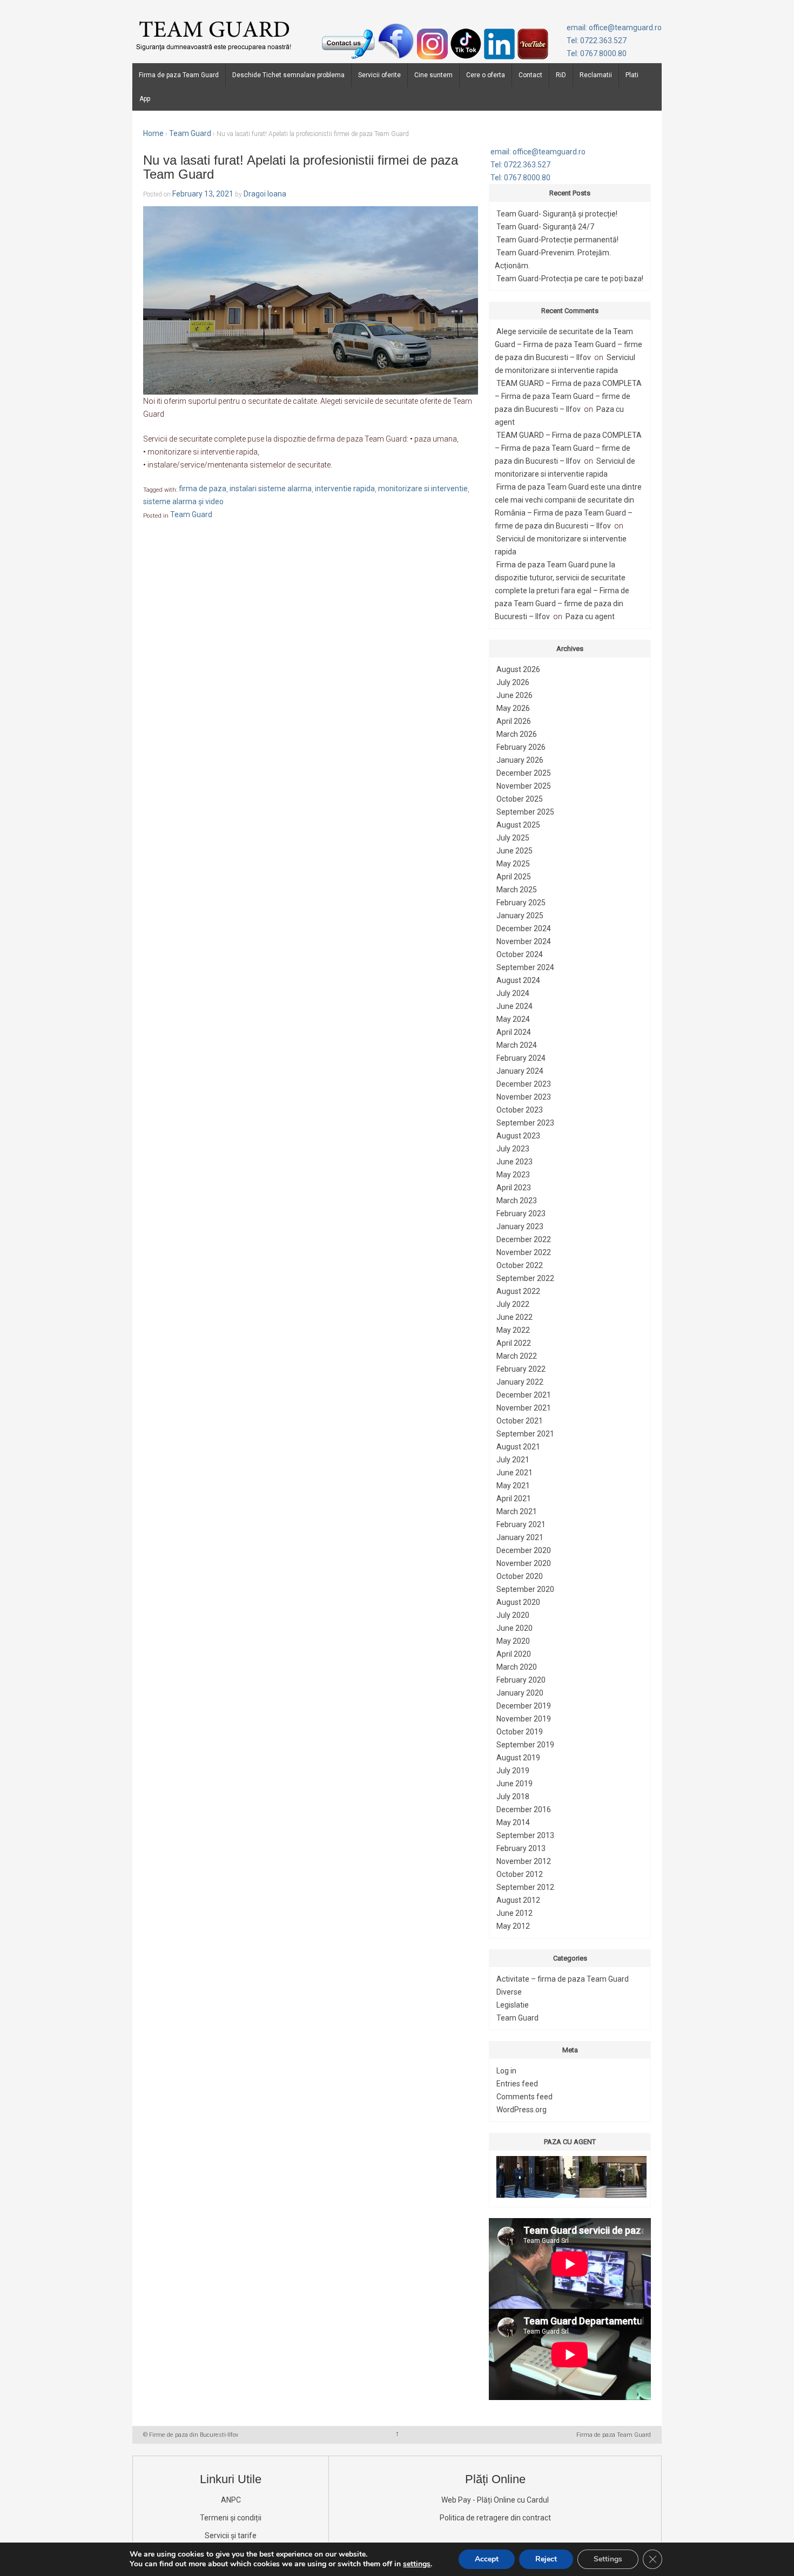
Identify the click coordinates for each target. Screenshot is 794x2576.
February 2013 (521, 1848)
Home (153, 133)
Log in (506, 2071)
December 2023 (524, 1084)
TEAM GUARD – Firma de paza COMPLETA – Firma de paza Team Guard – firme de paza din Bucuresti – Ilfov (568, 396)
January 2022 (520, 1382)
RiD (561, 75)
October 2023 (520, 1110)
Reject (546, 2559)
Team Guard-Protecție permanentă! (557, 240)
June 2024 (514, 1006)
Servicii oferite (379, 75)
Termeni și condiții (231, 2518)
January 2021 (520, 1537)
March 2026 (517, 734)
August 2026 (518, 669)
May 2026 (513, 708)
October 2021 (520, 1421)
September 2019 (525, 1745)
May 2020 (513, 1641)
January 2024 (520, 1071)
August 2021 (518, 1447)
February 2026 (521, 747)
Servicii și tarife (231, 2536)
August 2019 (518, 1758)
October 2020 (520, 1576)
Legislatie (513, 2005)
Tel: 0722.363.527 (597, 40)
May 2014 (513, 1822)
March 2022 (517, 1356)
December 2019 (524, 1706)
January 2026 (520, 760)
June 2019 (514, 1784)
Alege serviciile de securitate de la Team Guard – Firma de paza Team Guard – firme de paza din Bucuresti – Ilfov (568, 344)
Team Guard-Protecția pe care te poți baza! (570, 279)
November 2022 (524, 1252)
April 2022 (514, 1343)
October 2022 (520, 1265)
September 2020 (525, 1589)
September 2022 (525, 1278)
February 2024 (521, 1058)
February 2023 (521, 1214)
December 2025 (524, 773)
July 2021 (513, 1460)
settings (417, 2564)
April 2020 (514, 1654)
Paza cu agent (590, 616)
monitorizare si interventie (423, 489)
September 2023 (525, 1123)
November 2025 (524, 786)
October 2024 (520, 954)
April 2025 (514, 877)
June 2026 (514, 695)
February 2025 (521, 903)
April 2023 (514, 1188)
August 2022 (518, 1291)
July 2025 (513, 838)
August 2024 (518, 980)
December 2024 (524, 928)
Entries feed (517, 2084)
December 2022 (524, 1239)
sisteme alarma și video (183, 502)
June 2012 (514, 1913)
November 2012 (524, 1861)
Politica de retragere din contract (495, 2518)
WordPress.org (522, 2110)
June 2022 (514, 1317)
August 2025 (518, 825)
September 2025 (525, 812)
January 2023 (520, 1226)
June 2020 (514, 1628)
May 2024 (513, 1019)
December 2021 (524, 1395)
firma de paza (203, 489)
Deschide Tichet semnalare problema (288, 75)
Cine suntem (433, 75)
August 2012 (518, 1900)
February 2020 (521, 1680)
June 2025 (514, 851)
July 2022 (513, 1304)
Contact (530, 75)
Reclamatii (596, 75)
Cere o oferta (486, 75)
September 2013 (525, 1835)
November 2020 (524, 1563)
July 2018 (513, 1797)
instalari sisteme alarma (271, 489)
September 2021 (525, 1434)
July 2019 (513, 1771)
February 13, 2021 (203, 194)
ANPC (231, 2500)
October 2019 (520, 1732)
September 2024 (525, 967)
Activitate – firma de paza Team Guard (563, 1979)
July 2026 (513, 682)
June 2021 (514, 1473)
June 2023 (514, 1162)
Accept (487, 2559)
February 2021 (521, 1524)
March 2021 (517, 1511)
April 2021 (514, 1499)
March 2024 (517, 1045)
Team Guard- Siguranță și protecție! (557, 214)
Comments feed (524, 2097)
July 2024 (513, 993)
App (145, 99)
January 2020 (520, 1693)
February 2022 (521, 1369)
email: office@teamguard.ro (614, 28)
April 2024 (514, 1032)
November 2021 (524, 1408)
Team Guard (190, 133)
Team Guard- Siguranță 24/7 (545, 227)
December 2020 (524, 1550)
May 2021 (513, 1486)
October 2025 (520, 799)
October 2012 (520, 1874)
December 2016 (524, 1809)
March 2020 (517, 1667)
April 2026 (514, 721)
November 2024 (524, 941)
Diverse (509, 1992)
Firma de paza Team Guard (179, 75)
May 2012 (513, 1926)
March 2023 (517, 1201)
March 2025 (517, 890)
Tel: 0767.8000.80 (597, 53)
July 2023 (513, 1149)
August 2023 (518, 1136)
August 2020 (518, 1602)
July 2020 (513, 1615)
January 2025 (520, 916)
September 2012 (525, 1887)
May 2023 (513, 1175)
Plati (632, 75)
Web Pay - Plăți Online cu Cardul (495, 2500)
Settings (608, 2559)
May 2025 (513, 864)
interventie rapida (345, 489)
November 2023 (524, 1097)
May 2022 (513, 1330)
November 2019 (524, 1719)
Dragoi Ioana (265, 194)
